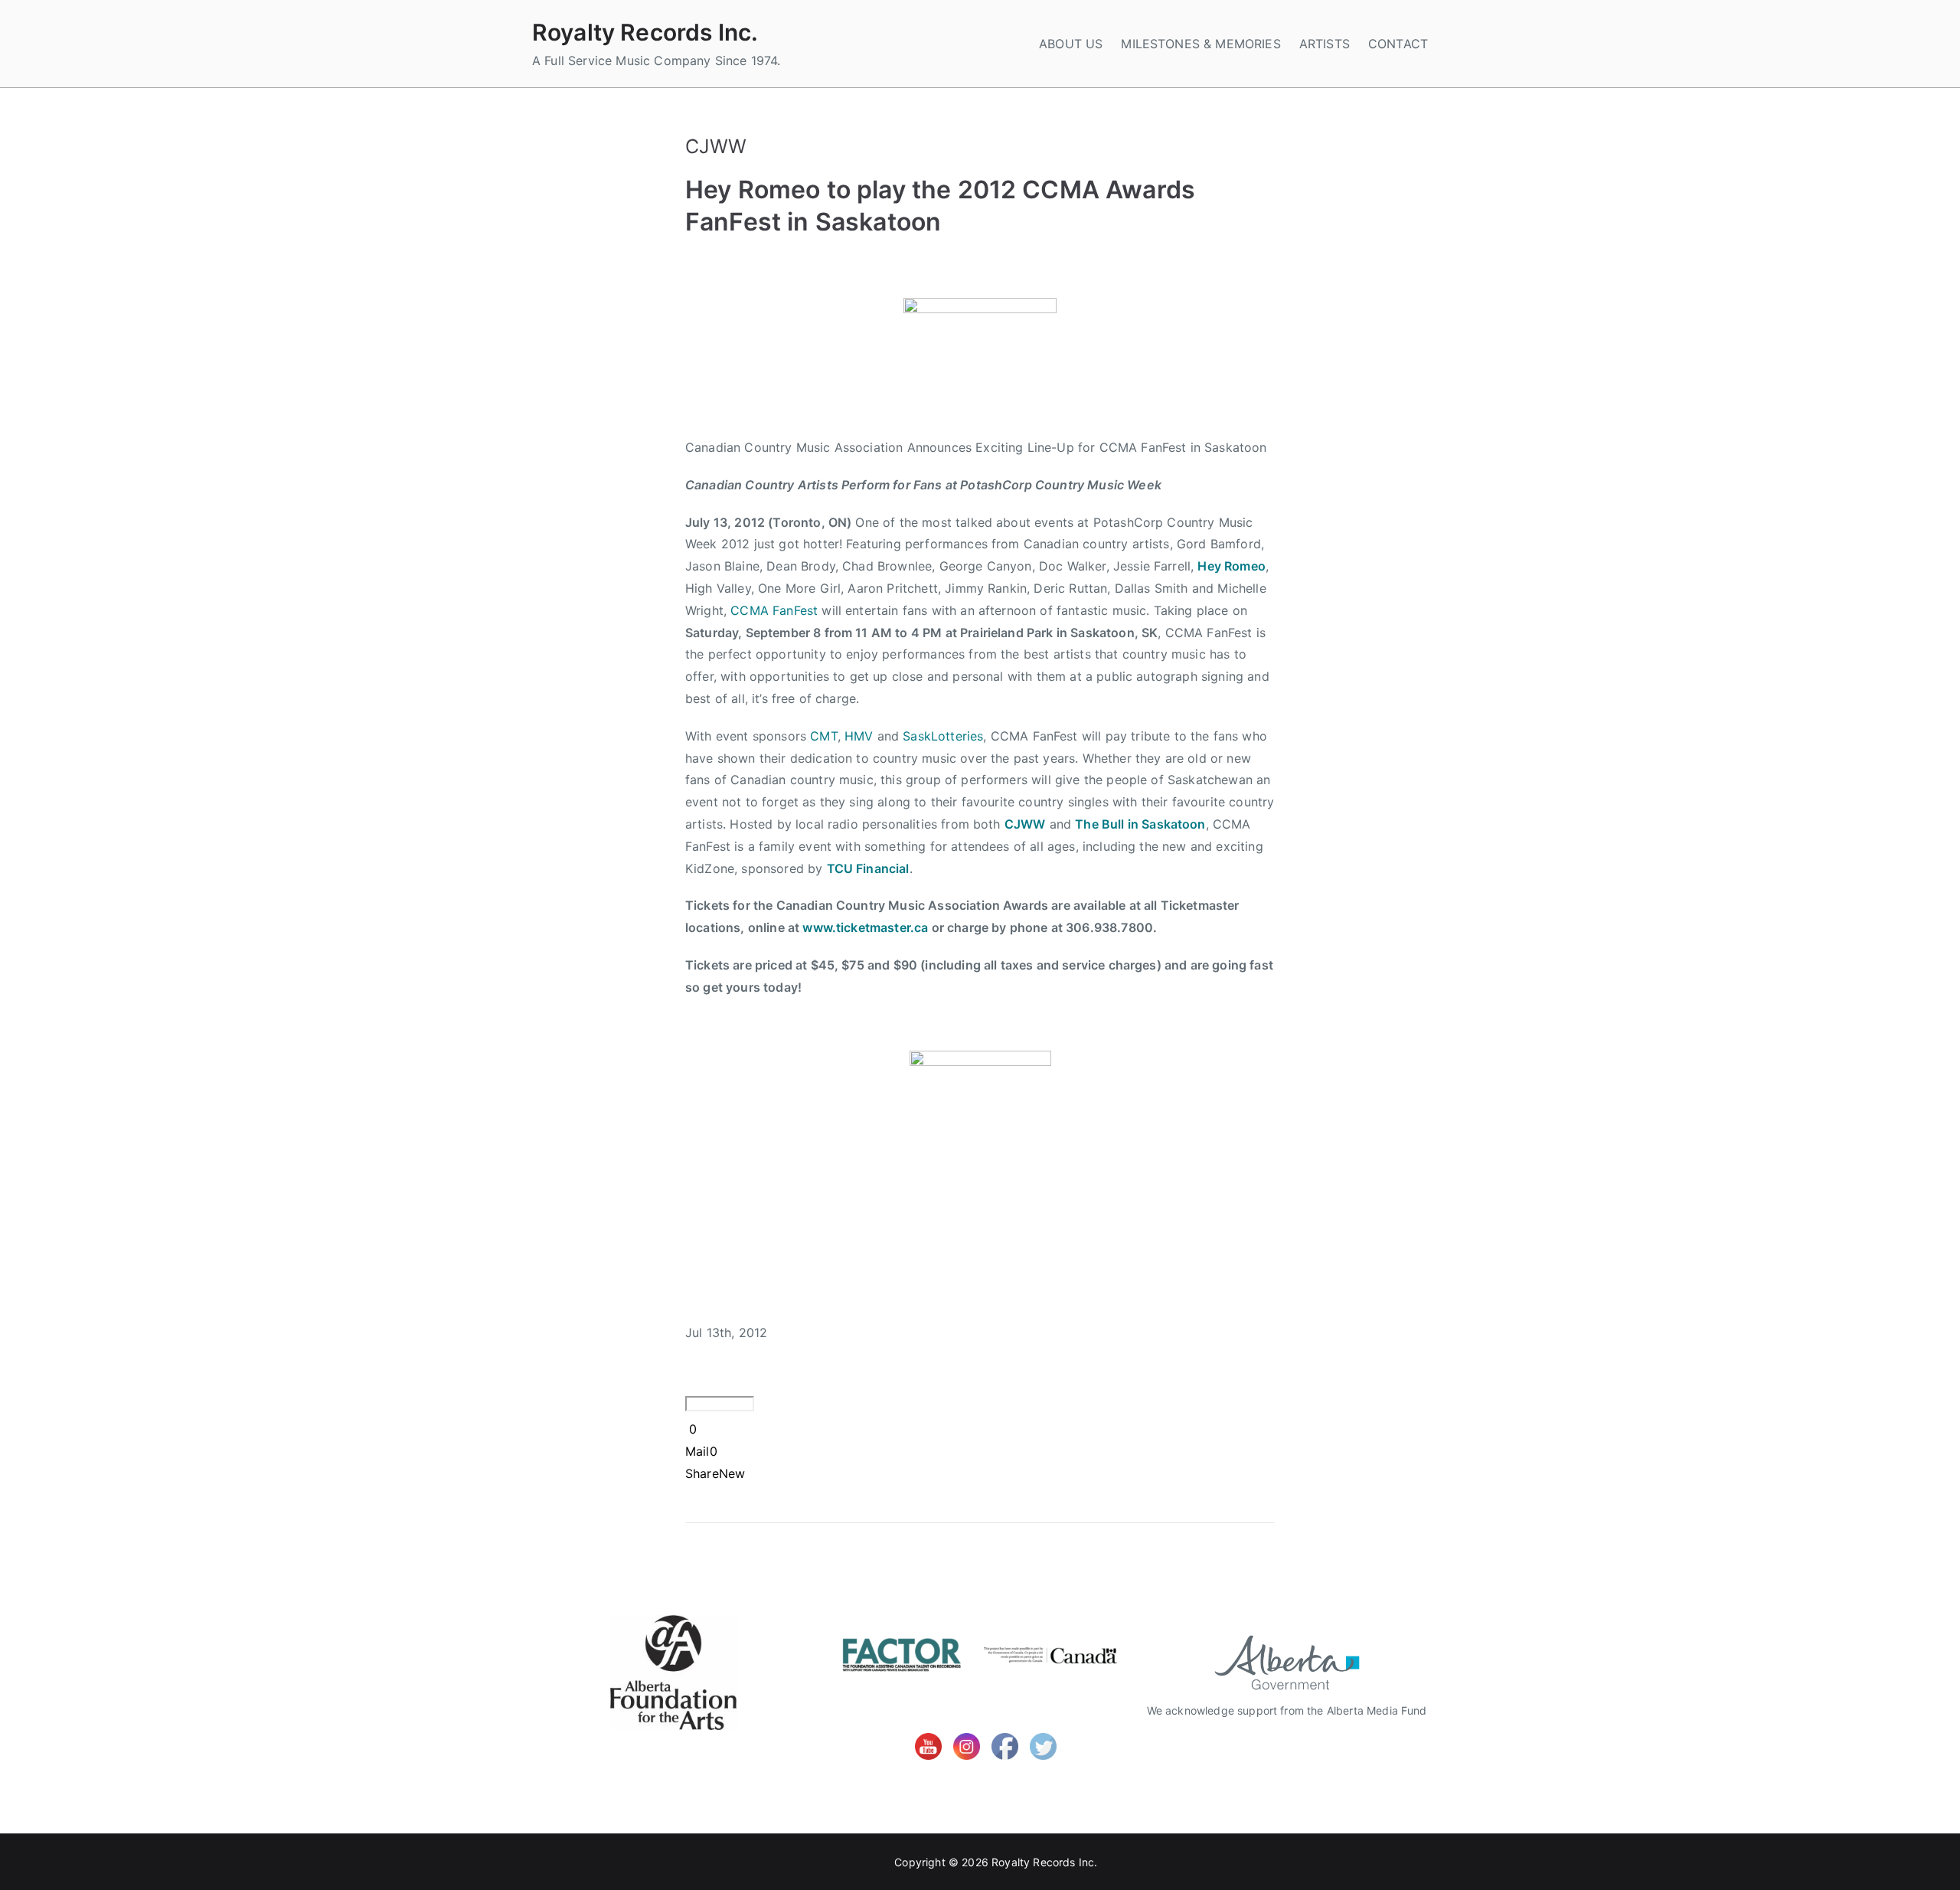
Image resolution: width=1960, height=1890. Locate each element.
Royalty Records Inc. (645, 32)
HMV (859, 736)
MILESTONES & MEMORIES (1200, 44)
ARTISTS (1325, 44)
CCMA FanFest (774, 610)
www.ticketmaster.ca (865, 927)
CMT (823, 736)
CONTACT (1398, 44)
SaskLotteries (943, 736)
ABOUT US (1071, 44)
